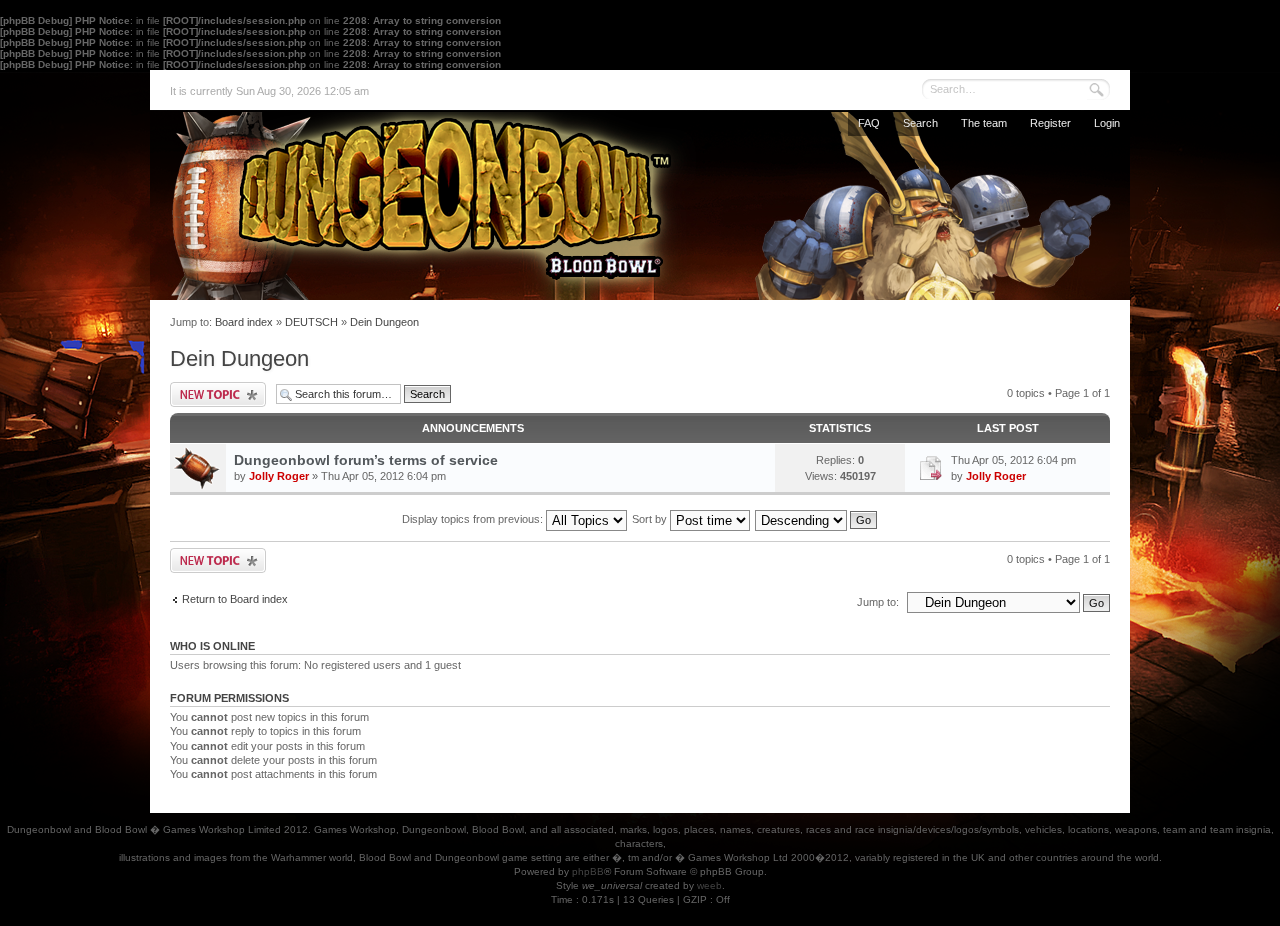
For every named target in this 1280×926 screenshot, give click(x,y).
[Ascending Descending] (817, 519)
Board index (244, 322)
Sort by (651, 519)
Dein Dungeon (384, 322)
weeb (709, 885)
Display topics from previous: (474, 519)
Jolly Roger (279, 476)
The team (984, 123)
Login (1107, 123)
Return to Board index (235, 599)
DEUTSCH (311, 322)
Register (1050, 123)
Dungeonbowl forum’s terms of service (366, 460)
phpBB (588, 871)
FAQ (869, 123)
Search (920, 123)
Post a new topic (218, 394)
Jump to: (878, 602)
